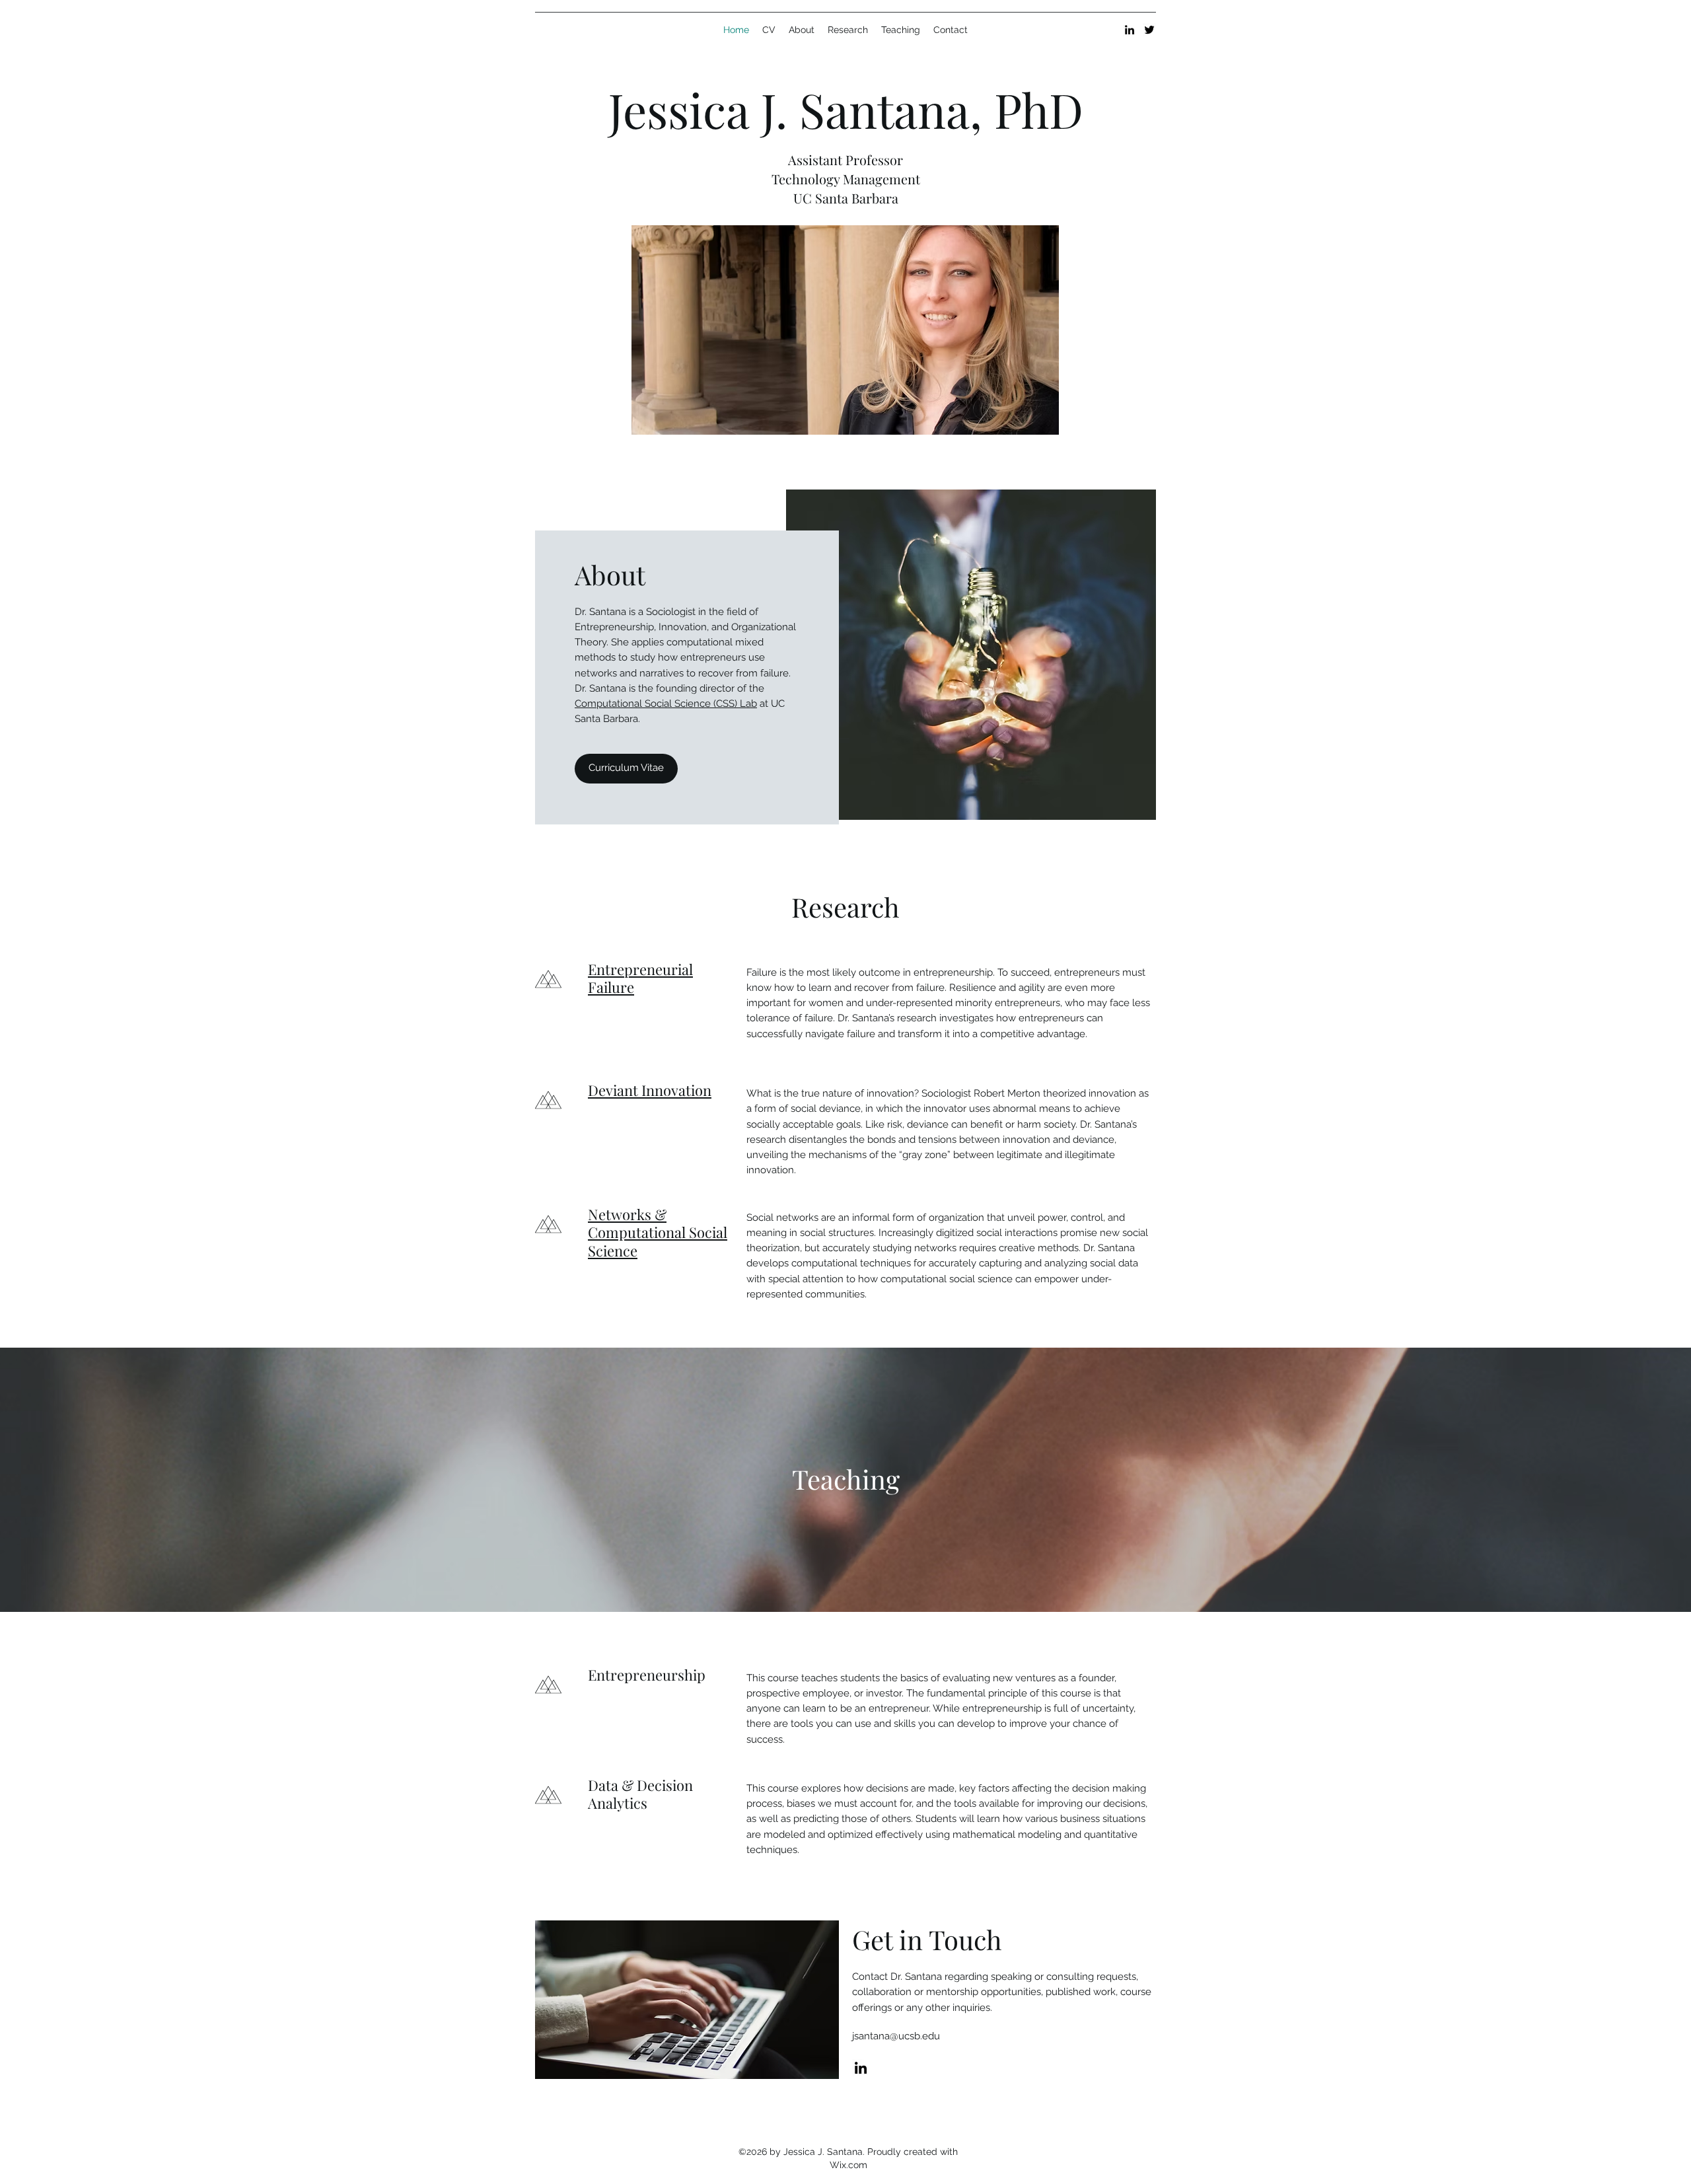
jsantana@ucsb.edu (896, 2036)
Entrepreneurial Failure (640, 978)
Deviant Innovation (650, 1090)
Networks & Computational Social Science (658, 1232)
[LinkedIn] (1130, 30)
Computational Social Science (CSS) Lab (666, 704)
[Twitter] (1149, 30)
